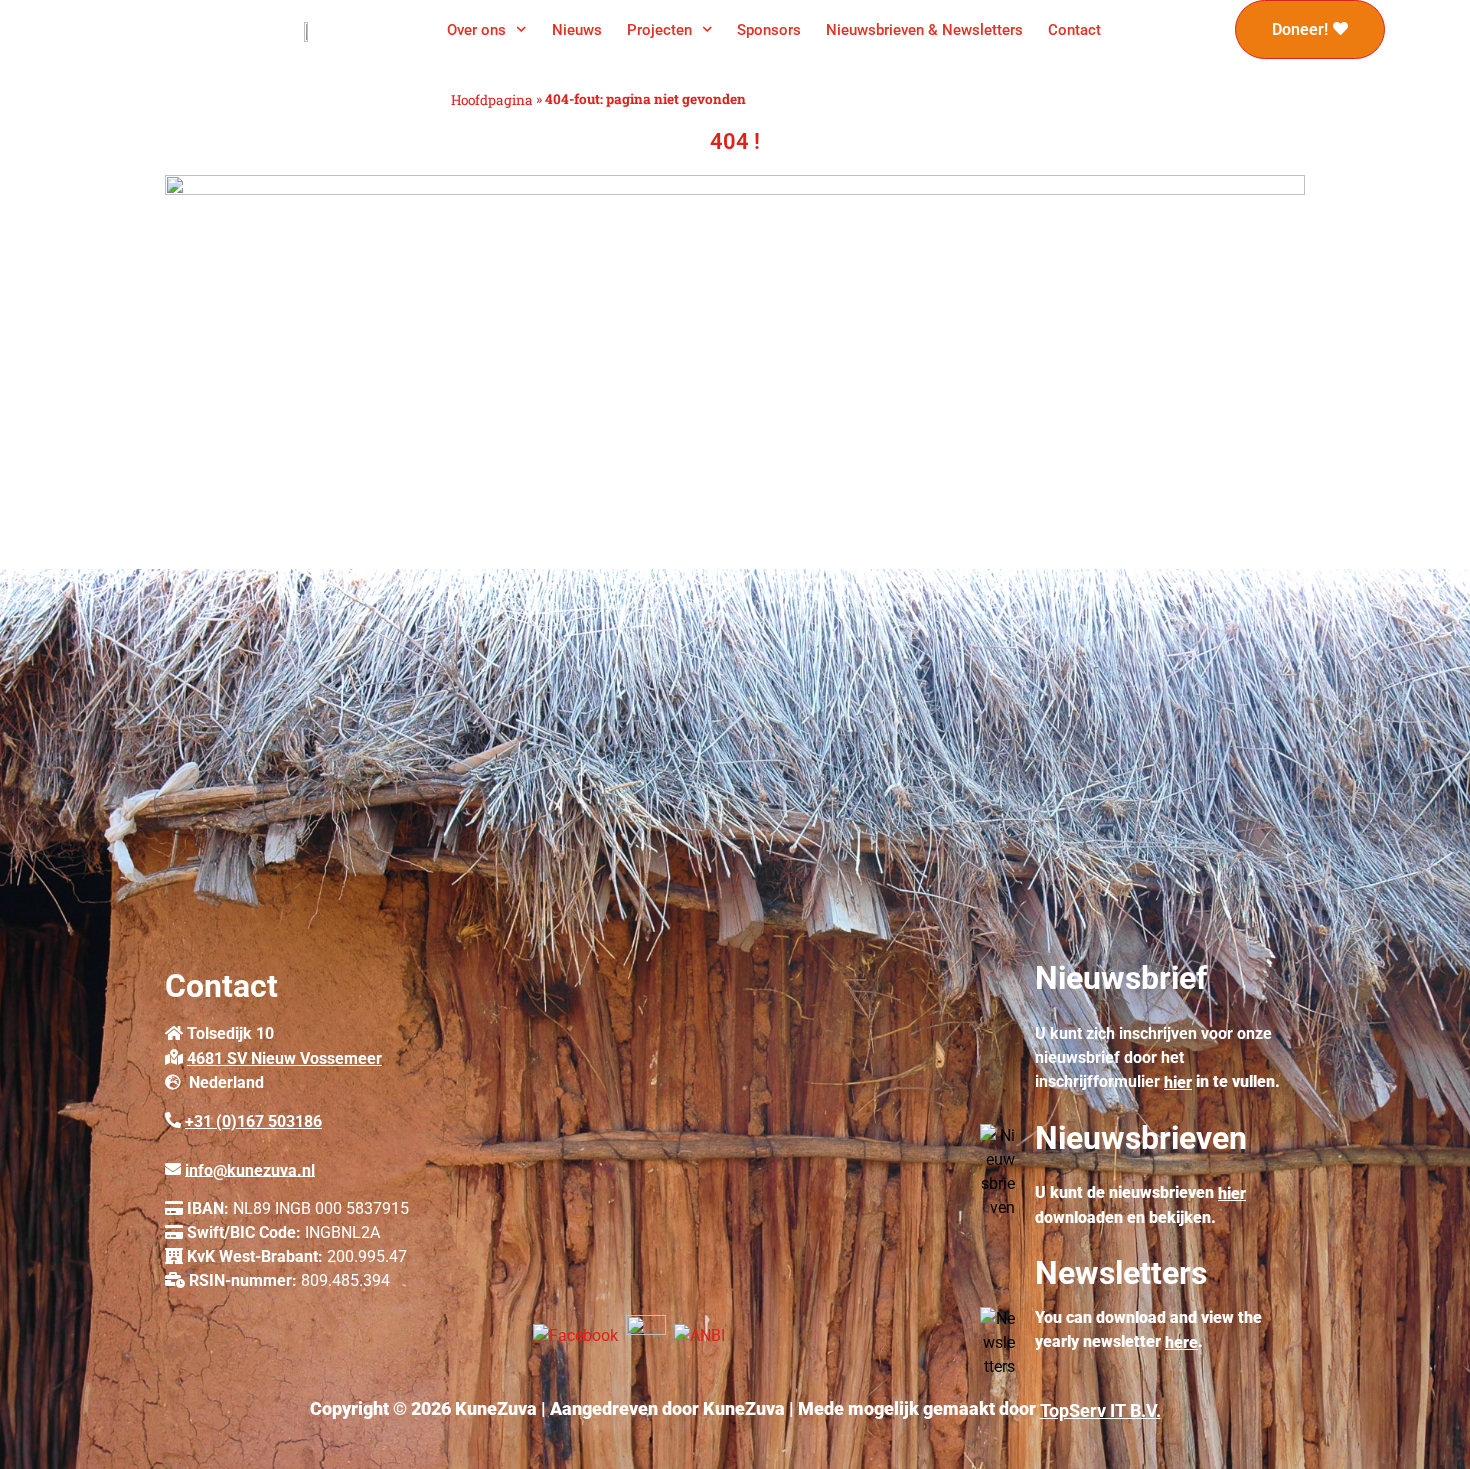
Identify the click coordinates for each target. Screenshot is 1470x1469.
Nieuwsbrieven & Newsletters (924, 30)
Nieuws (577, 30)
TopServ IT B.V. (1100, 1410)
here (1181, 1342)
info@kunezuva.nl (250, 1169)
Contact (1074, 30)
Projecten (659, 30)
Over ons (476, 30)
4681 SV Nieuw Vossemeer (284, 1058)
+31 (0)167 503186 (253, 1121)
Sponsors (769, 30)
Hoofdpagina (492, 100)
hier (1178, 1082)
